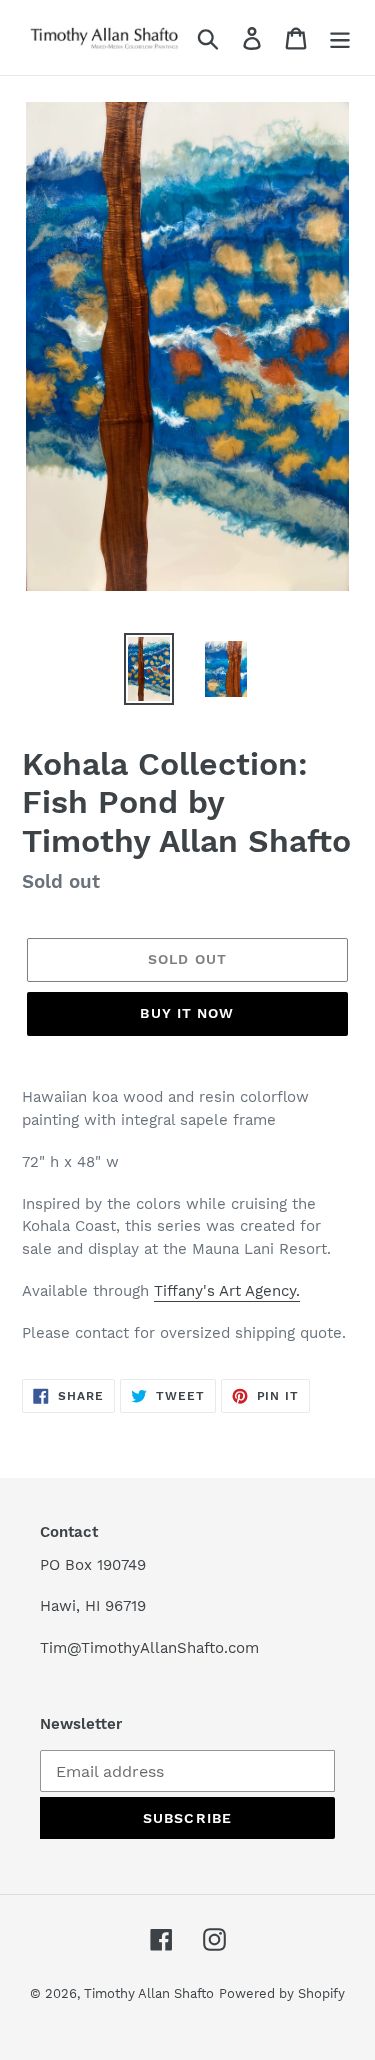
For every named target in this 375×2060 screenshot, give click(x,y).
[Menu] (340, 37)
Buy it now (187, 1013)
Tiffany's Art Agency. (227, 1291)
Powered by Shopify (282, 1993)
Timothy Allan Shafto (149, 1993)
